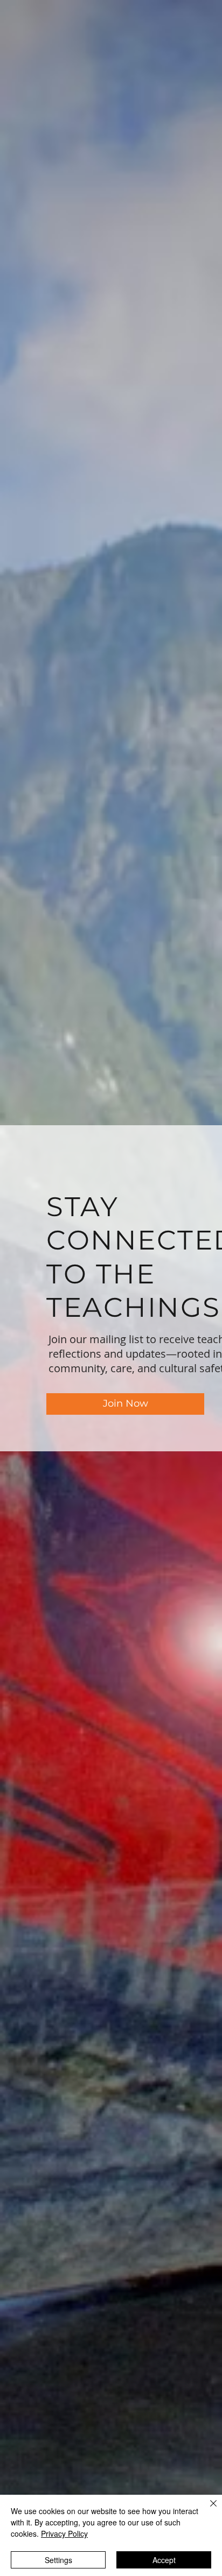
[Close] (207, 2510)
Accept (164, 2560)
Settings (58, 2560)
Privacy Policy (64, 2533)
